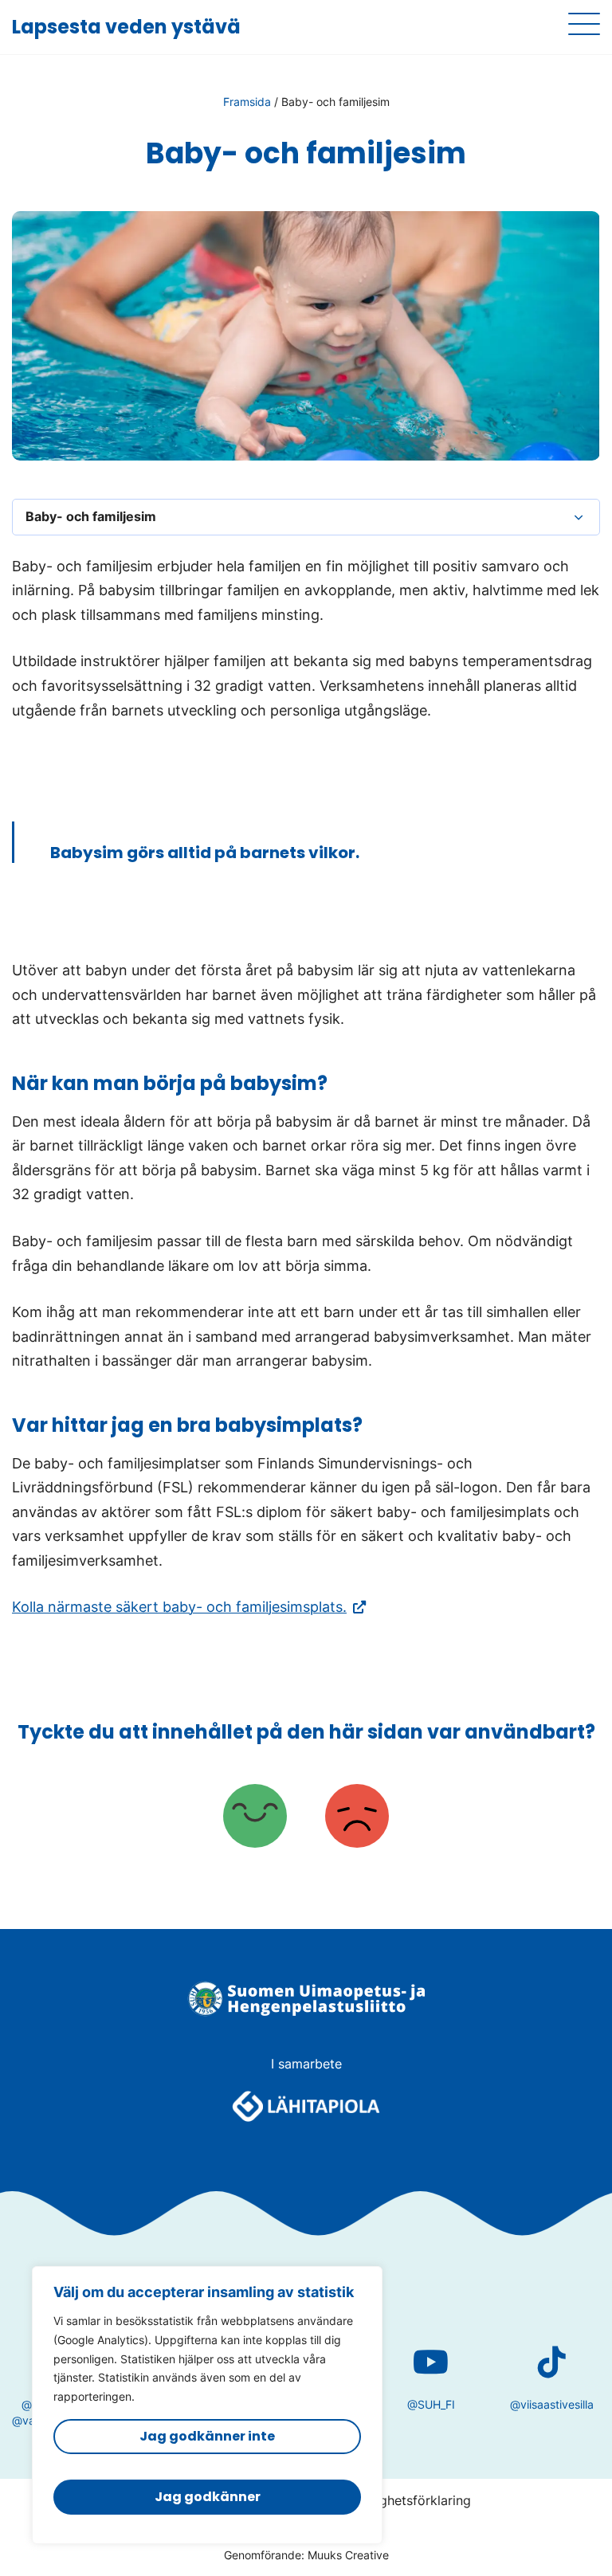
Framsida (247, 102)
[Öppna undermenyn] (579, 517)
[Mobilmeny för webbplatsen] (584, 24)
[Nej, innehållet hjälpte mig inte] (357, 1818)
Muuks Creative (348, 2555)
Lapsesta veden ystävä (126, 27)
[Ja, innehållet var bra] (255, 1818)
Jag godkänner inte (207, 2436)
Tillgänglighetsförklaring (398, 2500)
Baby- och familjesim (91, 516)
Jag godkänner (208, 2497)
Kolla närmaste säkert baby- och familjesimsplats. (189, 1607)
